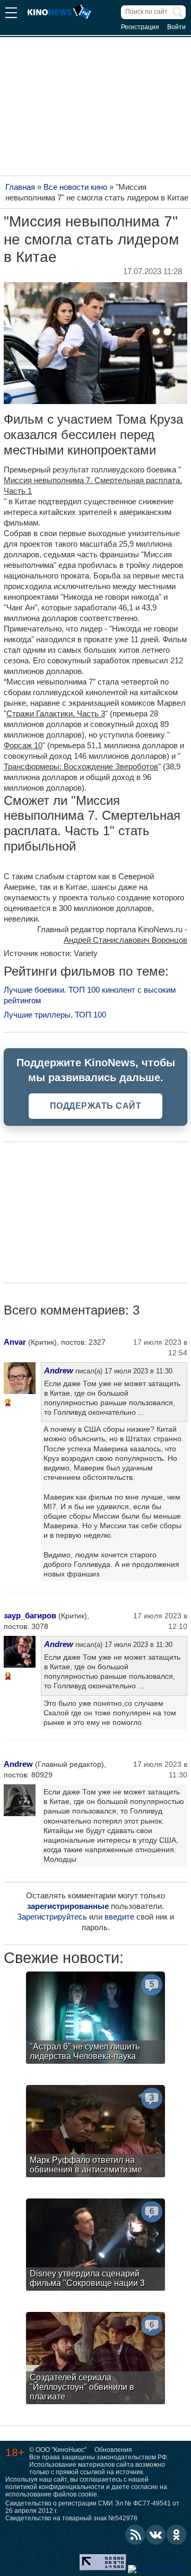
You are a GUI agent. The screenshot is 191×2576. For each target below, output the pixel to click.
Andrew (59, 1370)
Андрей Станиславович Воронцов (125, 940)
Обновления (113, 2450)
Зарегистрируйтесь (52, 1917)
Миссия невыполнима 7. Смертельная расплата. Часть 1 (93, 485)
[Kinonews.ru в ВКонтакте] (156, 2535)
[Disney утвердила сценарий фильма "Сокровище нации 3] (95, 2246)
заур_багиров (30, 1615)
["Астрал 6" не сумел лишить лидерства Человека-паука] (95, 2019)
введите (119, 1917)
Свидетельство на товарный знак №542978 (71, 2518)
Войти (176, 27)
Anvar (15, 1342)
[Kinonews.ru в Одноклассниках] (177, 2535)
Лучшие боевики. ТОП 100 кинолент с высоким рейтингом (90, 995)
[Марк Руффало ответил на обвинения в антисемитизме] (95, 2132)
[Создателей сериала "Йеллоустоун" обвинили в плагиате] (95, 2359)
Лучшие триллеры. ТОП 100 (55, 1015)
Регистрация (140, 27)
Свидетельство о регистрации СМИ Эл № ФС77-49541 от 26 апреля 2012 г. (92, 2507)
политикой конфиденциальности (55, 2487)
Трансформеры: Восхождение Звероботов (81, 766)
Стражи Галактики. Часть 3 (56, 713)
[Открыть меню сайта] (11, 14)
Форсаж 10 (23, 745)
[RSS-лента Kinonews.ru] (135, 2535)
